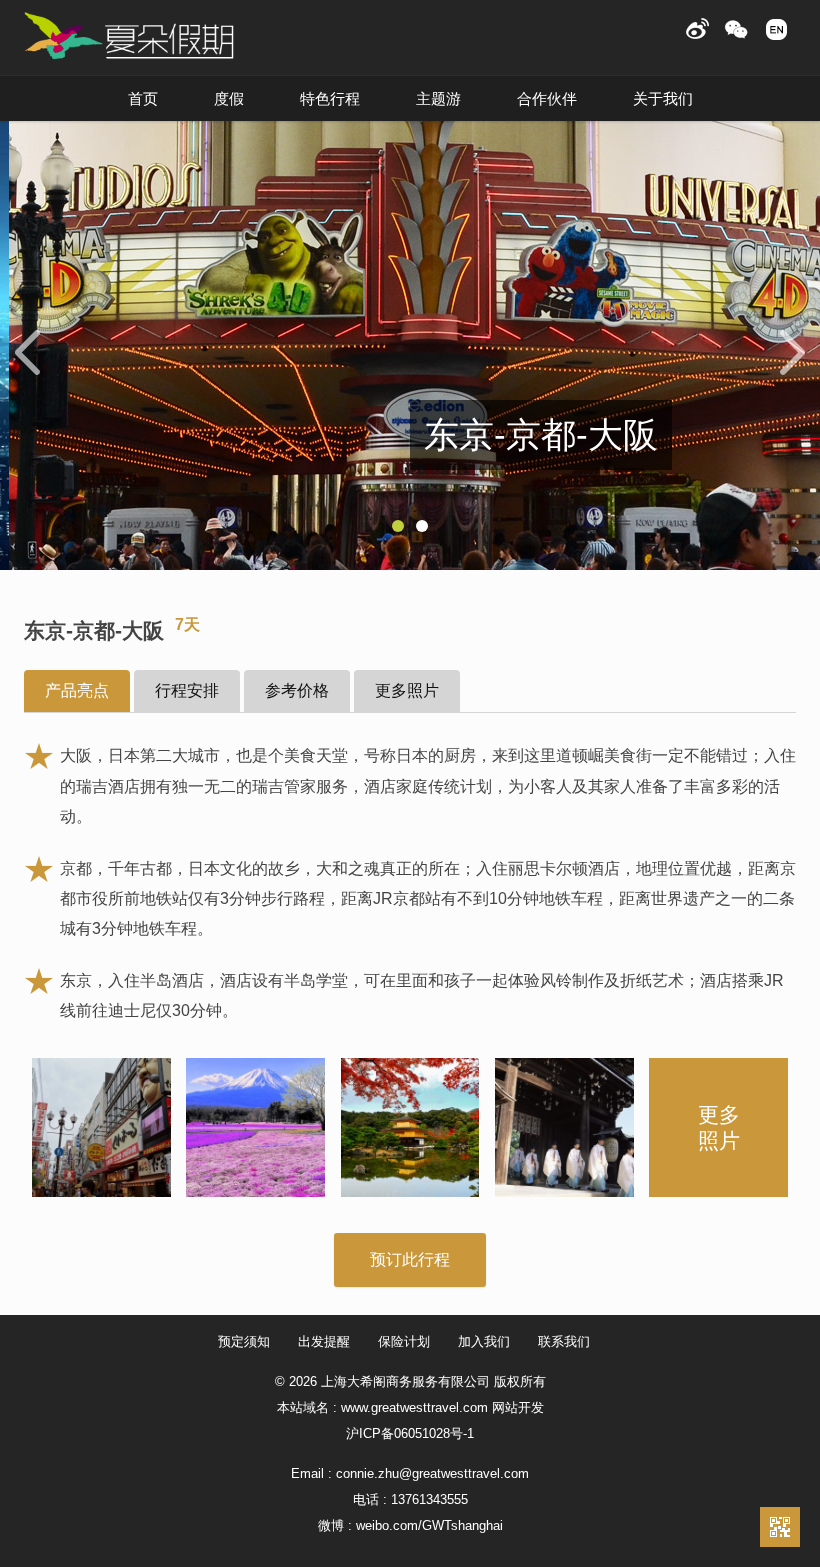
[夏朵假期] (129, 36)
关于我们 (663, 98)
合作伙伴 (547, 98)
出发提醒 (324, 1341)
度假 (229, 98)
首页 (143, 98)
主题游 (438, 98)
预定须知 (244, 1341)
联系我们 (564, 1341)
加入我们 (484, 1341)
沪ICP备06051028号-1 (410, 1433)
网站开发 (518, 1407)
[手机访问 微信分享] (780, 1527)
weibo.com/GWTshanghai (429, 1525)
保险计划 (404, 1341)
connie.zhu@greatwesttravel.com (432, 1473)
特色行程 (330, 98)
